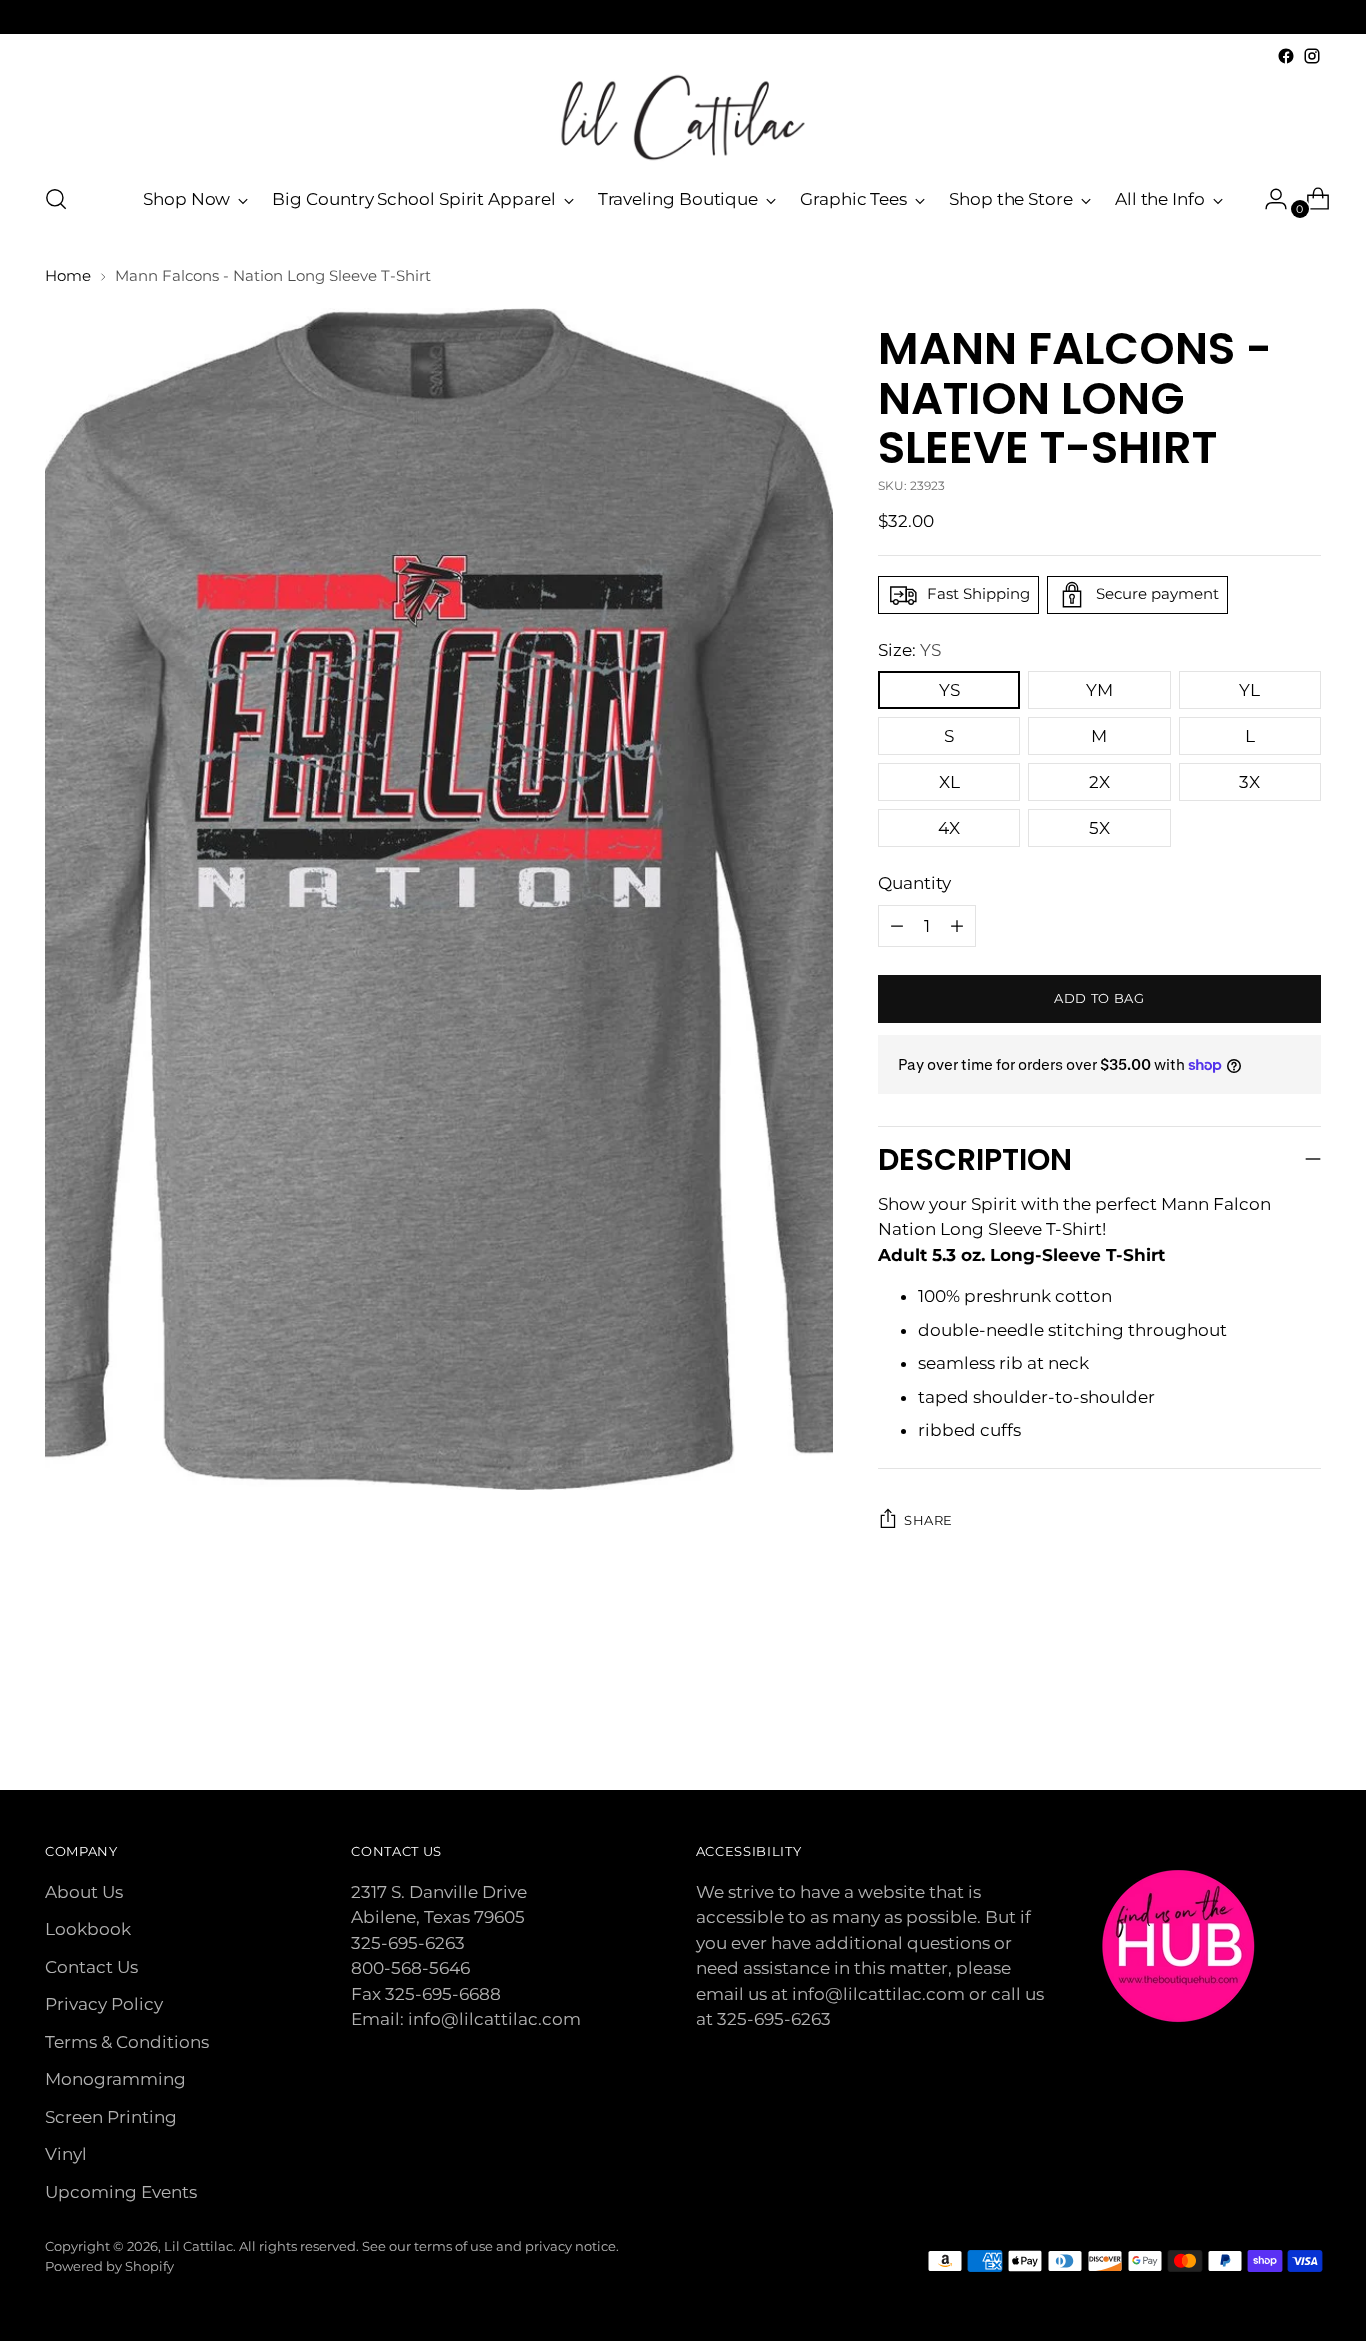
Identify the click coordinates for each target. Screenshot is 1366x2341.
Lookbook (88, 1929)
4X (949, 828)
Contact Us (91, 1967)
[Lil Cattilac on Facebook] (1286, 56)
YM (1099, 690)
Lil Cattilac (198, 2246)
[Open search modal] (56, 199)
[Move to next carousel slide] (1304, 1721)
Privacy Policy (104, 2004)
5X (1099, 828)
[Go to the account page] (1268, 199)
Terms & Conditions (127, 2042)
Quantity (914, 883)
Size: (909, 650)
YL (1249, 690)
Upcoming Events (121, 2192)
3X (1249, 782)
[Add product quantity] (897, 926)
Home (68, 275)
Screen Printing (111, 2117)
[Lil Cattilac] (683, 117)
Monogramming (115, 2079)
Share (928, 1520)
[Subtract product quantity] (957, 926)
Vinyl (66, 2154)
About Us (84, 1892)
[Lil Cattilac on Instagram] (1312, 56)
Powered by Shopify (109, 2266)
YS (949, 690)
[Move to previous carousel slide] (1258, 1722)
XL (949, 782)
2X (1099, 782)
